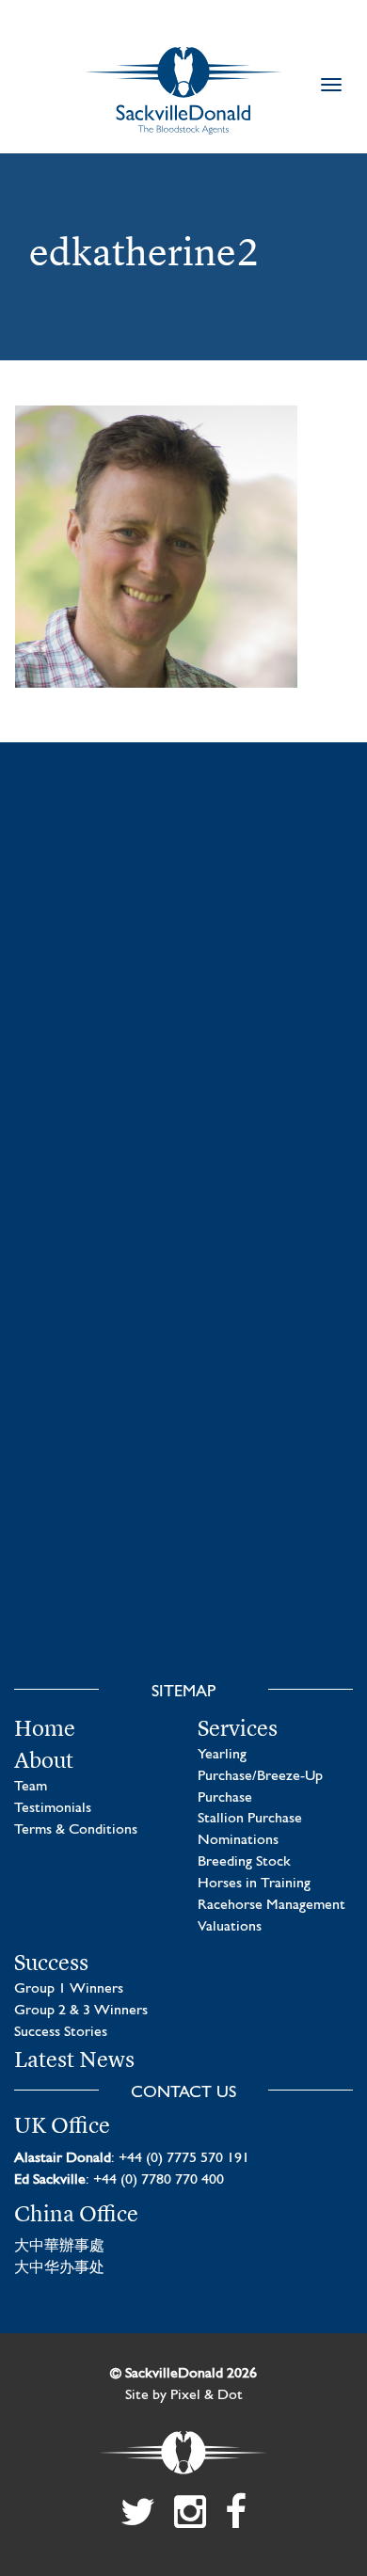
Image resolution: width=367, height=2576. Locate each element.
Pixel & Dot (207, 2395)
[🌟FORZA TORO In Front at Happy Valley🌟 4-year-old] (183, 1561)
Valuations (230, 1927)
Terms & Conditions (76, 1830)
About (44, 1760)
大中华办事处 (59, 2268)
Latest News (74, 2059)
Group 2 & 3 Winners (81, 2011)
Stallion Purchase (250, 1819)
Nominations (238, 1840)
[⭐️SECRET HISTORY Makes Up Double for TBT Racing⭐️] (183, 916)
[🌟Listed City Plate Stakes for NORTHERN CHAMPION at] (183, 1131)
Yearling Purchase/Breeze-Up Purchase (260, 1776)
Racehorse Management (271, 1905)
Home (45, 1728)
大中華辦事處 (59, 2247)
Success (51, 1963)
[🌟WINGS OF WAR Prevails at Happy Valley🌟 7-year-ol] (183, 1345)
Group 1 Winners (69, 1989)
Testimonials (53, 1808)
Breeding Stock (244, 1862)
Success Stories (61, 2032)
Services (238, 1728)
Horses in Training (254, 1884)
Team (31, 1787)
